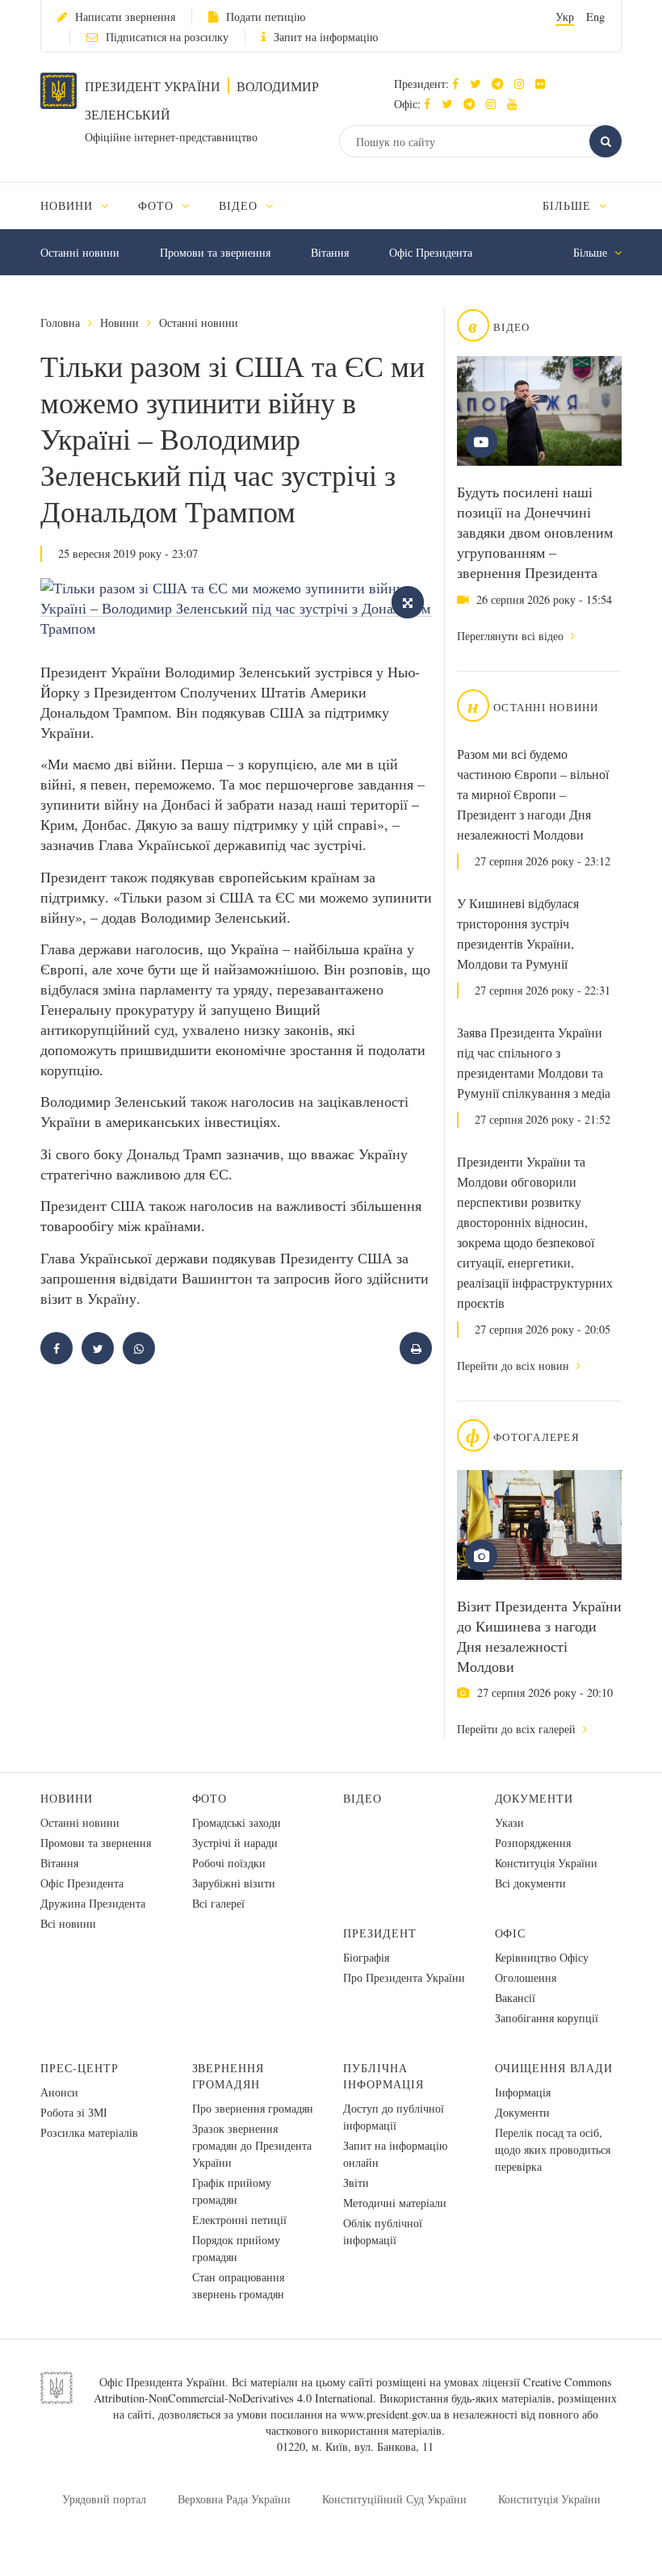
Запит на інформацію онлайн (395, 2154)
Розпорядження (533, 1843)
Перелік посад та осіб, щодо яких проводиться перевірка (553, 2149)
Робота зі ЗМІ (74, 2112)
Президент (380, 1933)
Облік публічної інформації (383, 2231)
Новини (119, 323)
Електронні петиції (239, 2220)
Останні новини (80, 252)
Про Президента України (404, 1977)
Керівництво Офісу (542, 1957)
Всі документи (530, 1883)
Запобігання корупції (547, 2018)
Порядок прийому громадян (236, 2248)
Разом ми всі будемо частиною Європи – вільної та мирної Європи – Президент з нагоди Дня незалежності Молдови (533, 794)
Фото (210, 1798)
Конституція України (546, 1863)
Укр (565, 17)
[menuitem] (82, 205)
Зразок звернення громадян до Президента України (252, 2145)
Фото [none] (158, 205)
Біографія (366, 1957)
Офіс (511, 1933)
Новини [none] (69, 205)
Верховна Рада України (234, 2499)
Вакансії (515, 1998)
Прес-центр (80, 2068)
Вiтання (330, 252)
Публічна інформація (383, 2076)
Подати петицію (266, 17)
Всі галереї (218, 1903)
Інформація (523, 2092)
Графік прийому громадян (232, 2191)
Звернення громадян (228, 2076)
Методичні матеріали (395, 2203)
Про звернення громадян (253, 2108)
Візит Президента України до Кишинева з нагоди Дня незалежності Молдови (539, 1636)
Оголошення (526, 1977)
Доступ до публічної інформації (394, 2117)
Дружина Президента (93, 1903)
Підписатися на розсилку (167, 37)
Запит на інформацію (326, 37)
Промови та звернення (215, 252)
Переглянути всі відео (512, 636)
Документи (534, 1798)
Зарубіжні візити (234, 1883)
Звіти (356, 2182)
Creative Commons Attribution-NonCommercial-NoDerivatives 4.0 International (353, 2390)
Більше (569, 205)
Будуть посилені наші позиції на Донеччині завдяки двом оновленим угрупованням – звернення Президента (535, 532)
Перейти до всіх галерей (518, 1729)
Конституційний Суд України (394, 2499)
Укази (509, 1822)
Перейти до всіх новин (515, 1365)
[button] (479, 84)
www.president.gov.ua (390, 2414)
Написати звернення (125, 17)
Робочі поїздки (229, 1863)
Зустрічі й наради (235, 1843)
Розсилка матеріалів (89, 2132)
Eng (595, 17)
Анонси (59, 2092)
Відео (362, 1798)
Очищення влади (554, 2068)
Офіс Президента (431, 252)
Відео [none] (240, 205)
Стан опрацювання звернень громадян (238, 2285)
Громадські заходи (237, 1822)
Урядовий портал (104, 2499)
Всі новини (68, 1923)
